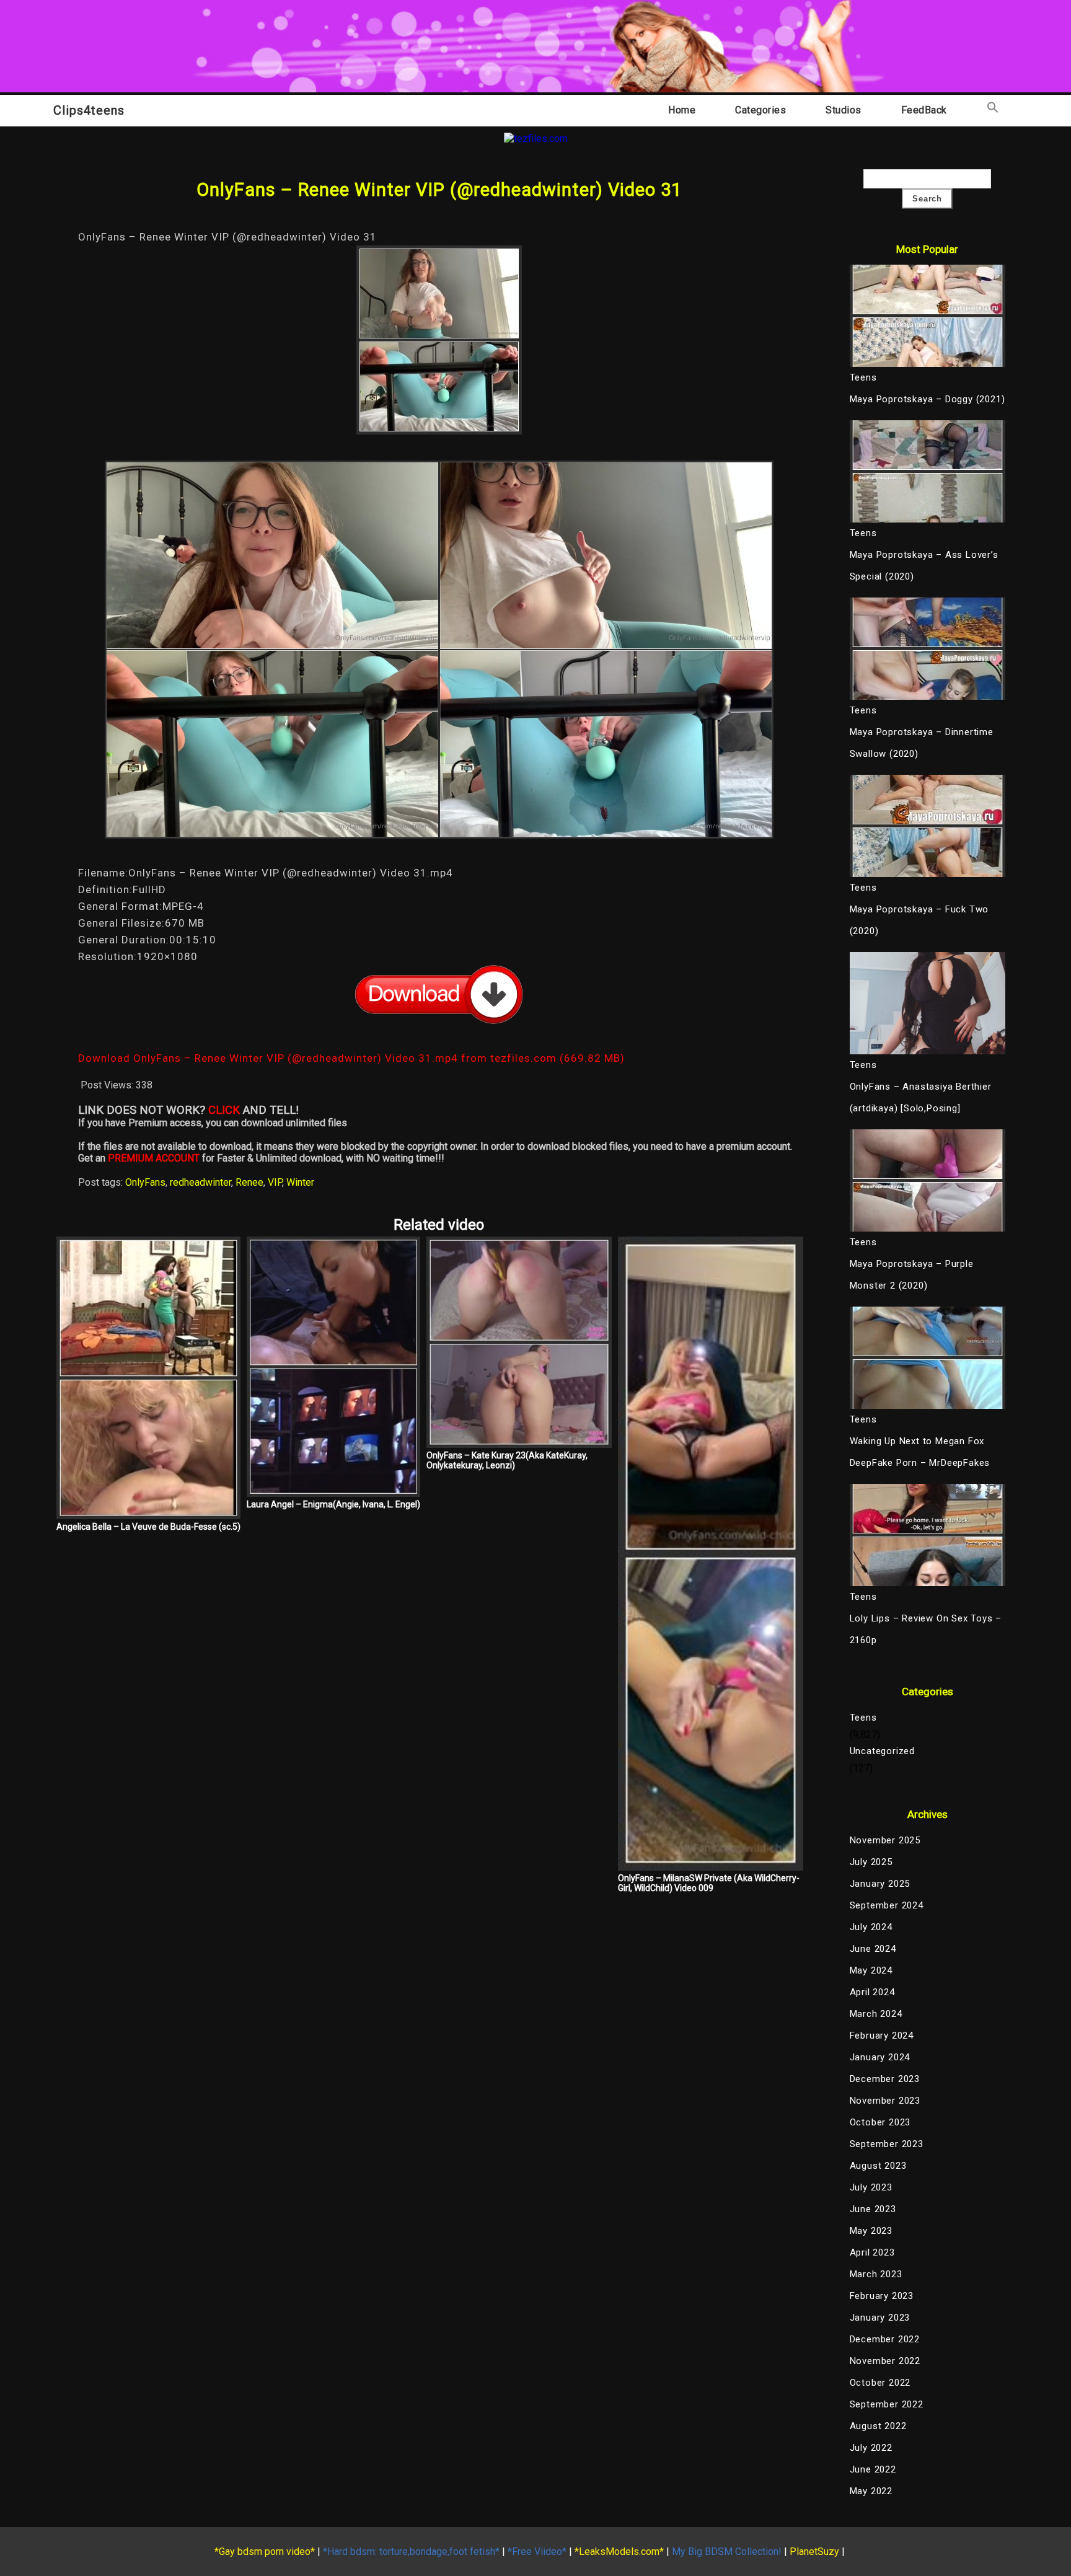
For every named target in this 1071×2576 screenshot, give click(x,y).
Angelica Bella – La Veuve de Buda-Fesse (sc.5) (148, 1527)
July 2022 (871, 2448)
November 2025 (885, 1840)
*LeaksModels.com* (619, 2552)
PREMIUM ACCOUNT (154, 1158)
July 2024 (871, 1927)
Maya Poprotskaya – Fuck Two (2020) (919, 920)
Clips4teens (89, 110)
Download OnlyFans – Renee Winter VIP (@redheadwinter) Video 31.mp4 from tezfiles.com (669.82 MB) (351, 1058)
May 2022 (871, 2491)
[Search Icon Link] (993, 110)
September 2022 (887, 2404)
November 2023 (885, 2101)
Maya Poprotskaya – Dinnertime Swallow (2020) (922, 743)
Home (682, 110)
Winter (300, 1182)
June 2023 (873, 2209)
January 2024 (880, 2057)
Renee (249, 1182)
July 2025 (871, 1862)
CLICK (224, 1110)
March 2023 (876, 2274)
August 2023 (878, 2166)
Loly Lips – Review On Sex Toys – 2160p (926, 1629)
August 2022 (878, 2426)
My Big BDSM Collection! (727, 2552)
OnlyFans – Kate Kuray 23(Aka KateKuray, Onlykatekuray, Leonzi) (507, 1460)
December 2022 (885, 2339)
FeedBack (924, 110)
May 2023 (871, 2231)
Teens (863, 1718)
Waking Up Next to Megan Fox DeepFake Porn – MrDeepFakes (920, 1452)
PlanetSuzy (814, 2552)
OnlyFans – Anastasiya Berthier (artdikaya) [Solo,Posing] (921, 1097)
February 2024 (882, 2036)
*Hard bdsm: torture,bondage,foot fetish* (411, 2552)
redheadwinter (201, 1182)
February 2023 (882, 2296)
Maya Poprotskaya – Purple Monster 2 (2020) (912, 1275)
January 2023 (880, 2318)
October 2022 (880, 2383)
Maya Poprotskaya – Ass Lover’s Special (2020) (924, 566)
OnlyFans (145, 1182)
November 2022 (885, 2361)
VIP (275, 1182)
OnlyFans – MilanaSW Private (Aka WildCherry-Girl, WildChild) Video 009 (709, 1883)
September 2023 (887, 2144)
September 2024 (887, 1905)
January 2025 (880, 1884)
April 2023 (872, 2252)
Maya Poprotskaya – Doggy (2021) (928, 399)
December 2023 (885, 2079)
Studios (844, 110)
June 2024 (873, 1949)
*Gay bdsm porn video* (265, 2552)
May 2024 (871, 1970)
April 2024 (872, 1992)
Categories (760, 110)
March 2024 (876, 2014)
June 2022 (873, 2469)
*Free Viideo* (537, 2552)
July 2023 (871, 2187)
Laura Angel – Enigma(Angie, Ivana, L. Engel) (333, 1504)
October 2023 (880, 2122)
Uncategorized (882, 1751)
